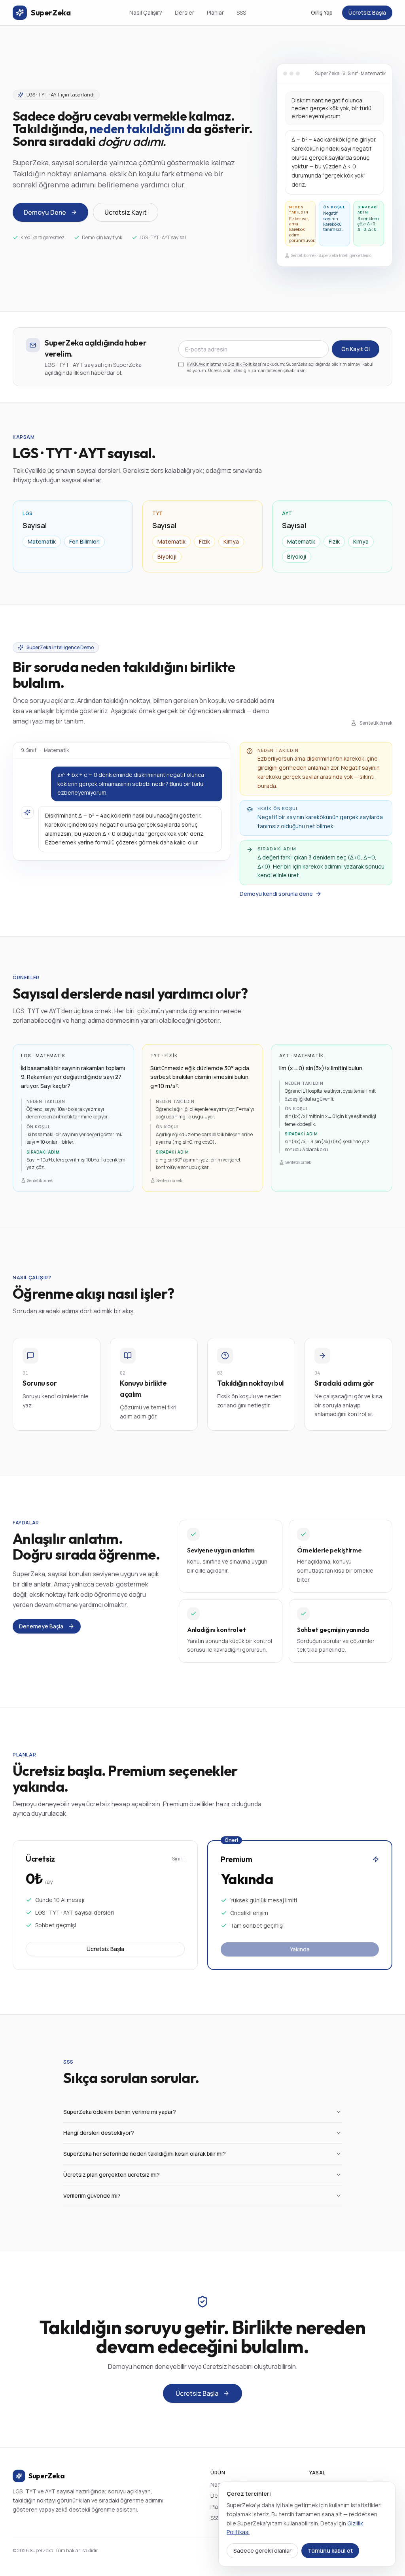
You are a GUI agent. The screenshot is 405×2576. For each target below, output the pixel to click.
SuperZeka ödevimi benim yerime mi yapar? (120, 2112)
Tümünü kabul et (330, 2551)
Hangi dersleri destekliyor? (99, 2133)
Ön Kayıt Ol (356, 349)
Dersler (185, 12)
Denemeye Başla (41, 1626)
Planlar (215, 12)
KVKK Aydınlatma (204, 364)
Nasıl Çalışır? (146, 12)
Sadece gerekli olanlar (262, 2551)
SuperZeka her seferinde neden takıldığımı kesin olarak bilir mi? (145, 2154)
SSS (241, 12)
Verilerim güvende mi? (92, 2195)
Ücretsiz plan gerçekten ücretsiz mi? (112, 2175)
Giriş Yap (322, 12)
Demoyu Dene (45, 212)
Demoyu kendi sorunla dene (276, 894)
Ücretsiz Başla (367, 12)
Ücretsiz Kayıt (126, 212)
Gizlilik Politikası (244, 364)
